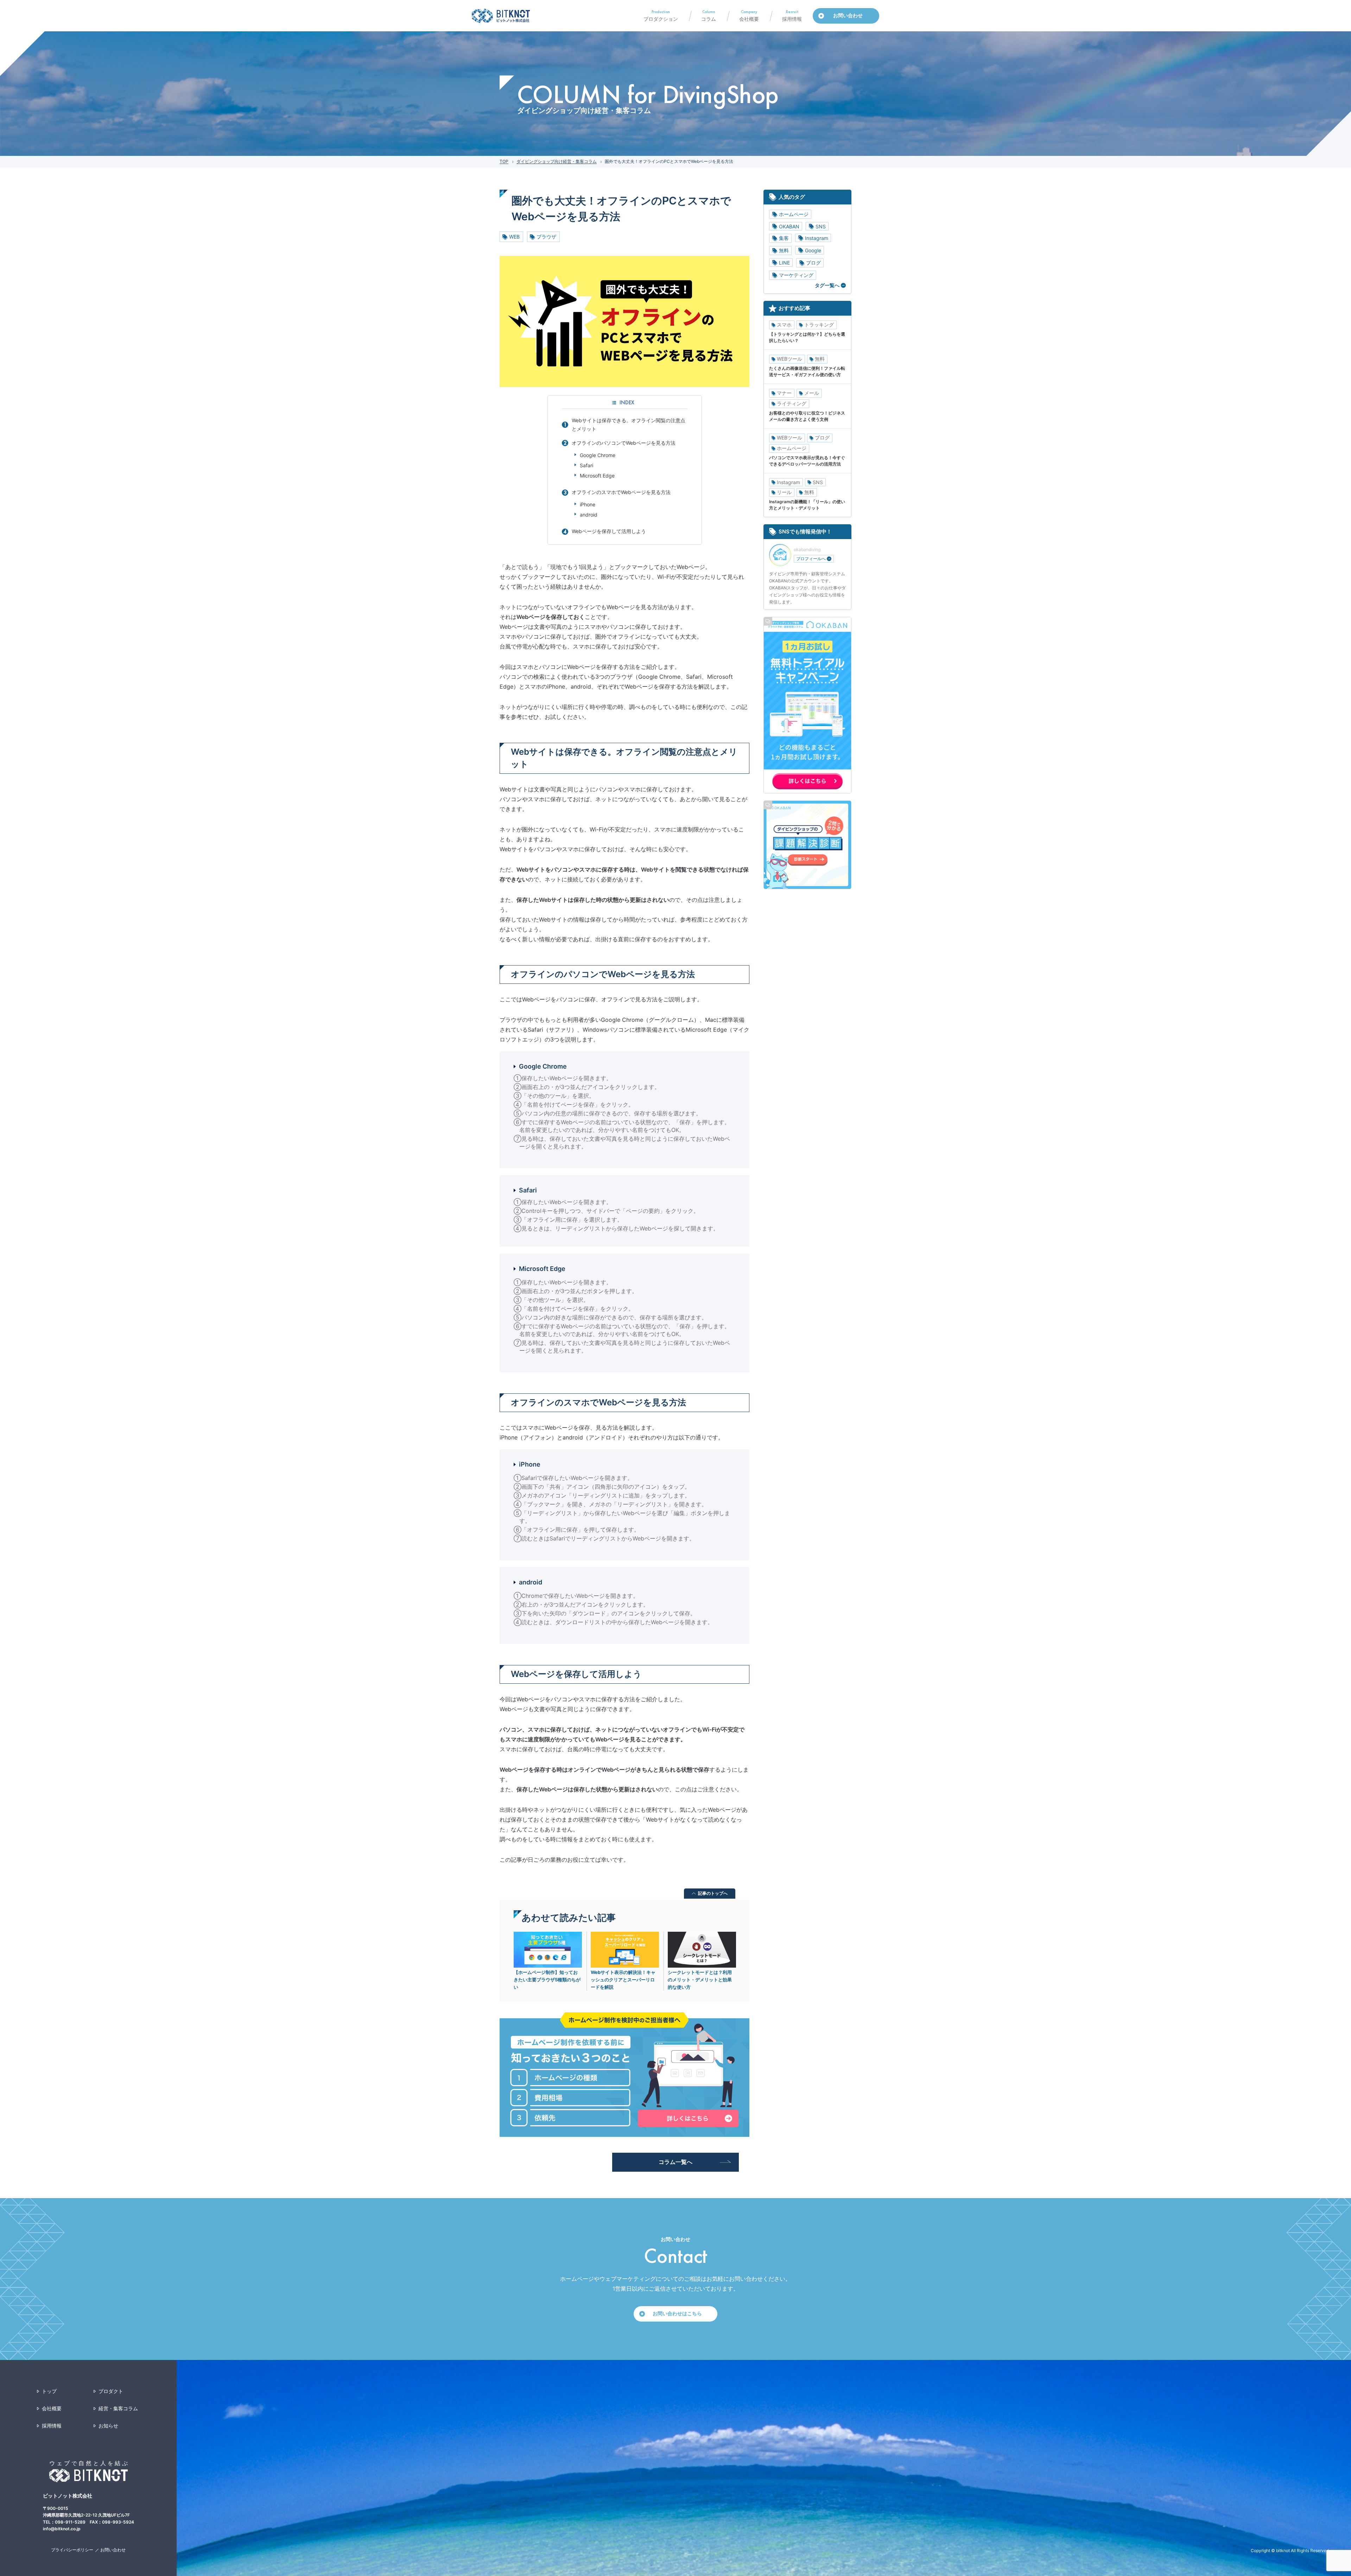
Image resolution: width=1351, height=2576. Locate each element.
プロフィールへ (811, 559)
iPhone (588, 504)
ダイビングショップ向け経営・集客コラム (557, 161)
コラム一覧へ (675, 2162)
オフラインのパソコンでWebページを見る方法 (624, 443)
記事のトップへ (713, 1893)
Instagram (817, 238)
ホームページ (794, 214)
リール (784, 492)
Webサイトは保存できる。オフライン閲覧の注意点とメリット (629, 425)
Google (813, 250)
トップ (49, 2391)
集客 (784, 238)
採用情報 (52, 2426)
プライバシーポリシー (72, 2550)
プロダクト (111, 2391)
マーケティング (796, 275)
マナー (784, 393)
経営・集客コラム (118, 2408)
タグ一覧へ (827, 285)
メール (812, 393)
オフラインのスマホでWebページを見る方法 (621, 492)
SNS (821, 226)
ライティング (792, 403)
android (589, 515)
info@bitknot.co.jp (62, 2529)
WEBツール (789, 359)
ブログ (813, 263)
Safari (586, 465)
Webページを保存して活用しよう (609, 531)
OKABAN (789, 226)
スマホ (784, 325)
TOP (504, 161)
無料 (784, 250)
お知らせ (108, 2426)
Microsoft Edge (597, 476)
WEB (514, 237)
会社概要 (52, 2408)
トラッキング (819, 325)
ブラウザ (546, 237)
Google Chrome (598, 455)
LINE (784, 263)
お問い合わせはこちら (677, 2313)
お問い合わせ (113, 2550)
